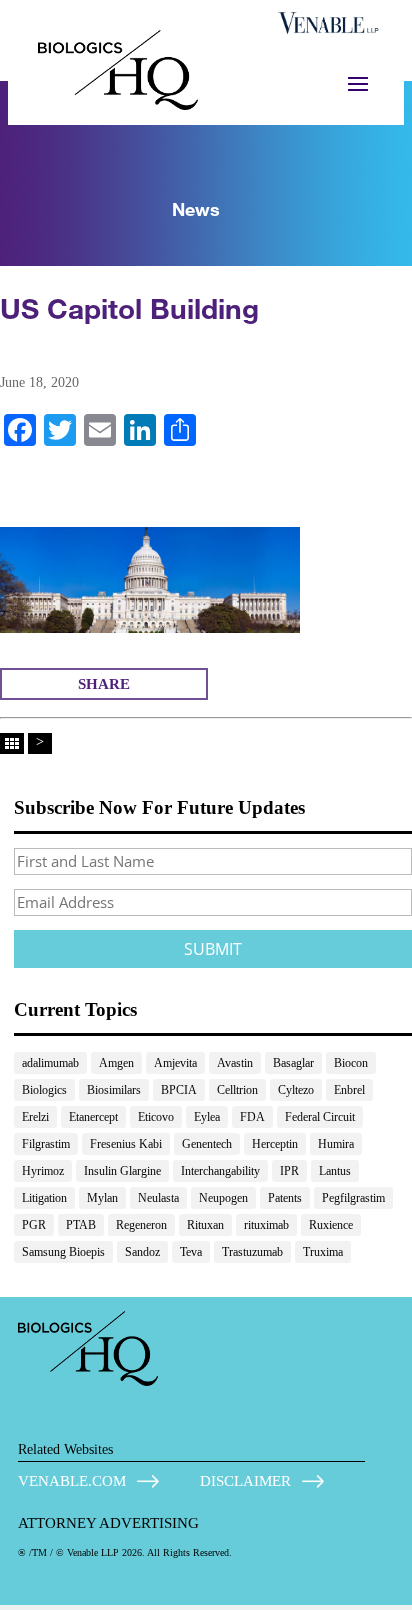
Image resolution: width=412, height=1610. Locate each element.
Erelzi (35, 1117)
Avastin (235, 1063)
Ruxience (331, 1225)
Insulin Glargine (122, 1171)
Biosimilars (114, 1090)
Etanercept (93, 1117)
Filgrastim (46, 1144)
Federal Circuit (320, 1117)
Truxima (323, 1252)
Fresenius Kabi (126, 1144)
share (104, 684)
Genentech (207, 1144)
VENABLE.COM (72, 1481)
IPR (289, 1171)
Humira (336, 1144)
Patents (285, 1198)
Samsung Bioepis (63, 1252)
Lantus (335, 1171)
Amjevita (175, 1063)
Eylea (207, 1117)
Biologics (44, 1090)
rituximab (266, 1225)
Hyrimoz (43, 1171)
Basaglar (293, 1063)
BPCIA (179, 1090)
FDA (252, 1117)
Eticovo (156, 1117)
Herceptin (275, 1144)
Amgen (116, 1063)
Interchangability (220, 1171)
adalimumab (50, 1063)
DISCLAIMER (245, 1481)
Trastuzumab (252, 1252)
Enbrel (349, 1090)
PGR (34, 1225)
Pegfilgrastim (353, 1198)
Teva (191, 1252)
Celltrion (237, 1090)
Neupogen (223, 1198)
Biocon (351, 1063)
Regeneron (141, 1225)
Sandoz (142, 1252)
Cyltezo (296, 1090)
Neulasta (158, 1198)
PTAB (81, 1225)
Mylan (102, 1198)
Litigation (44, 1198)
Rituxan (205, 1225)
